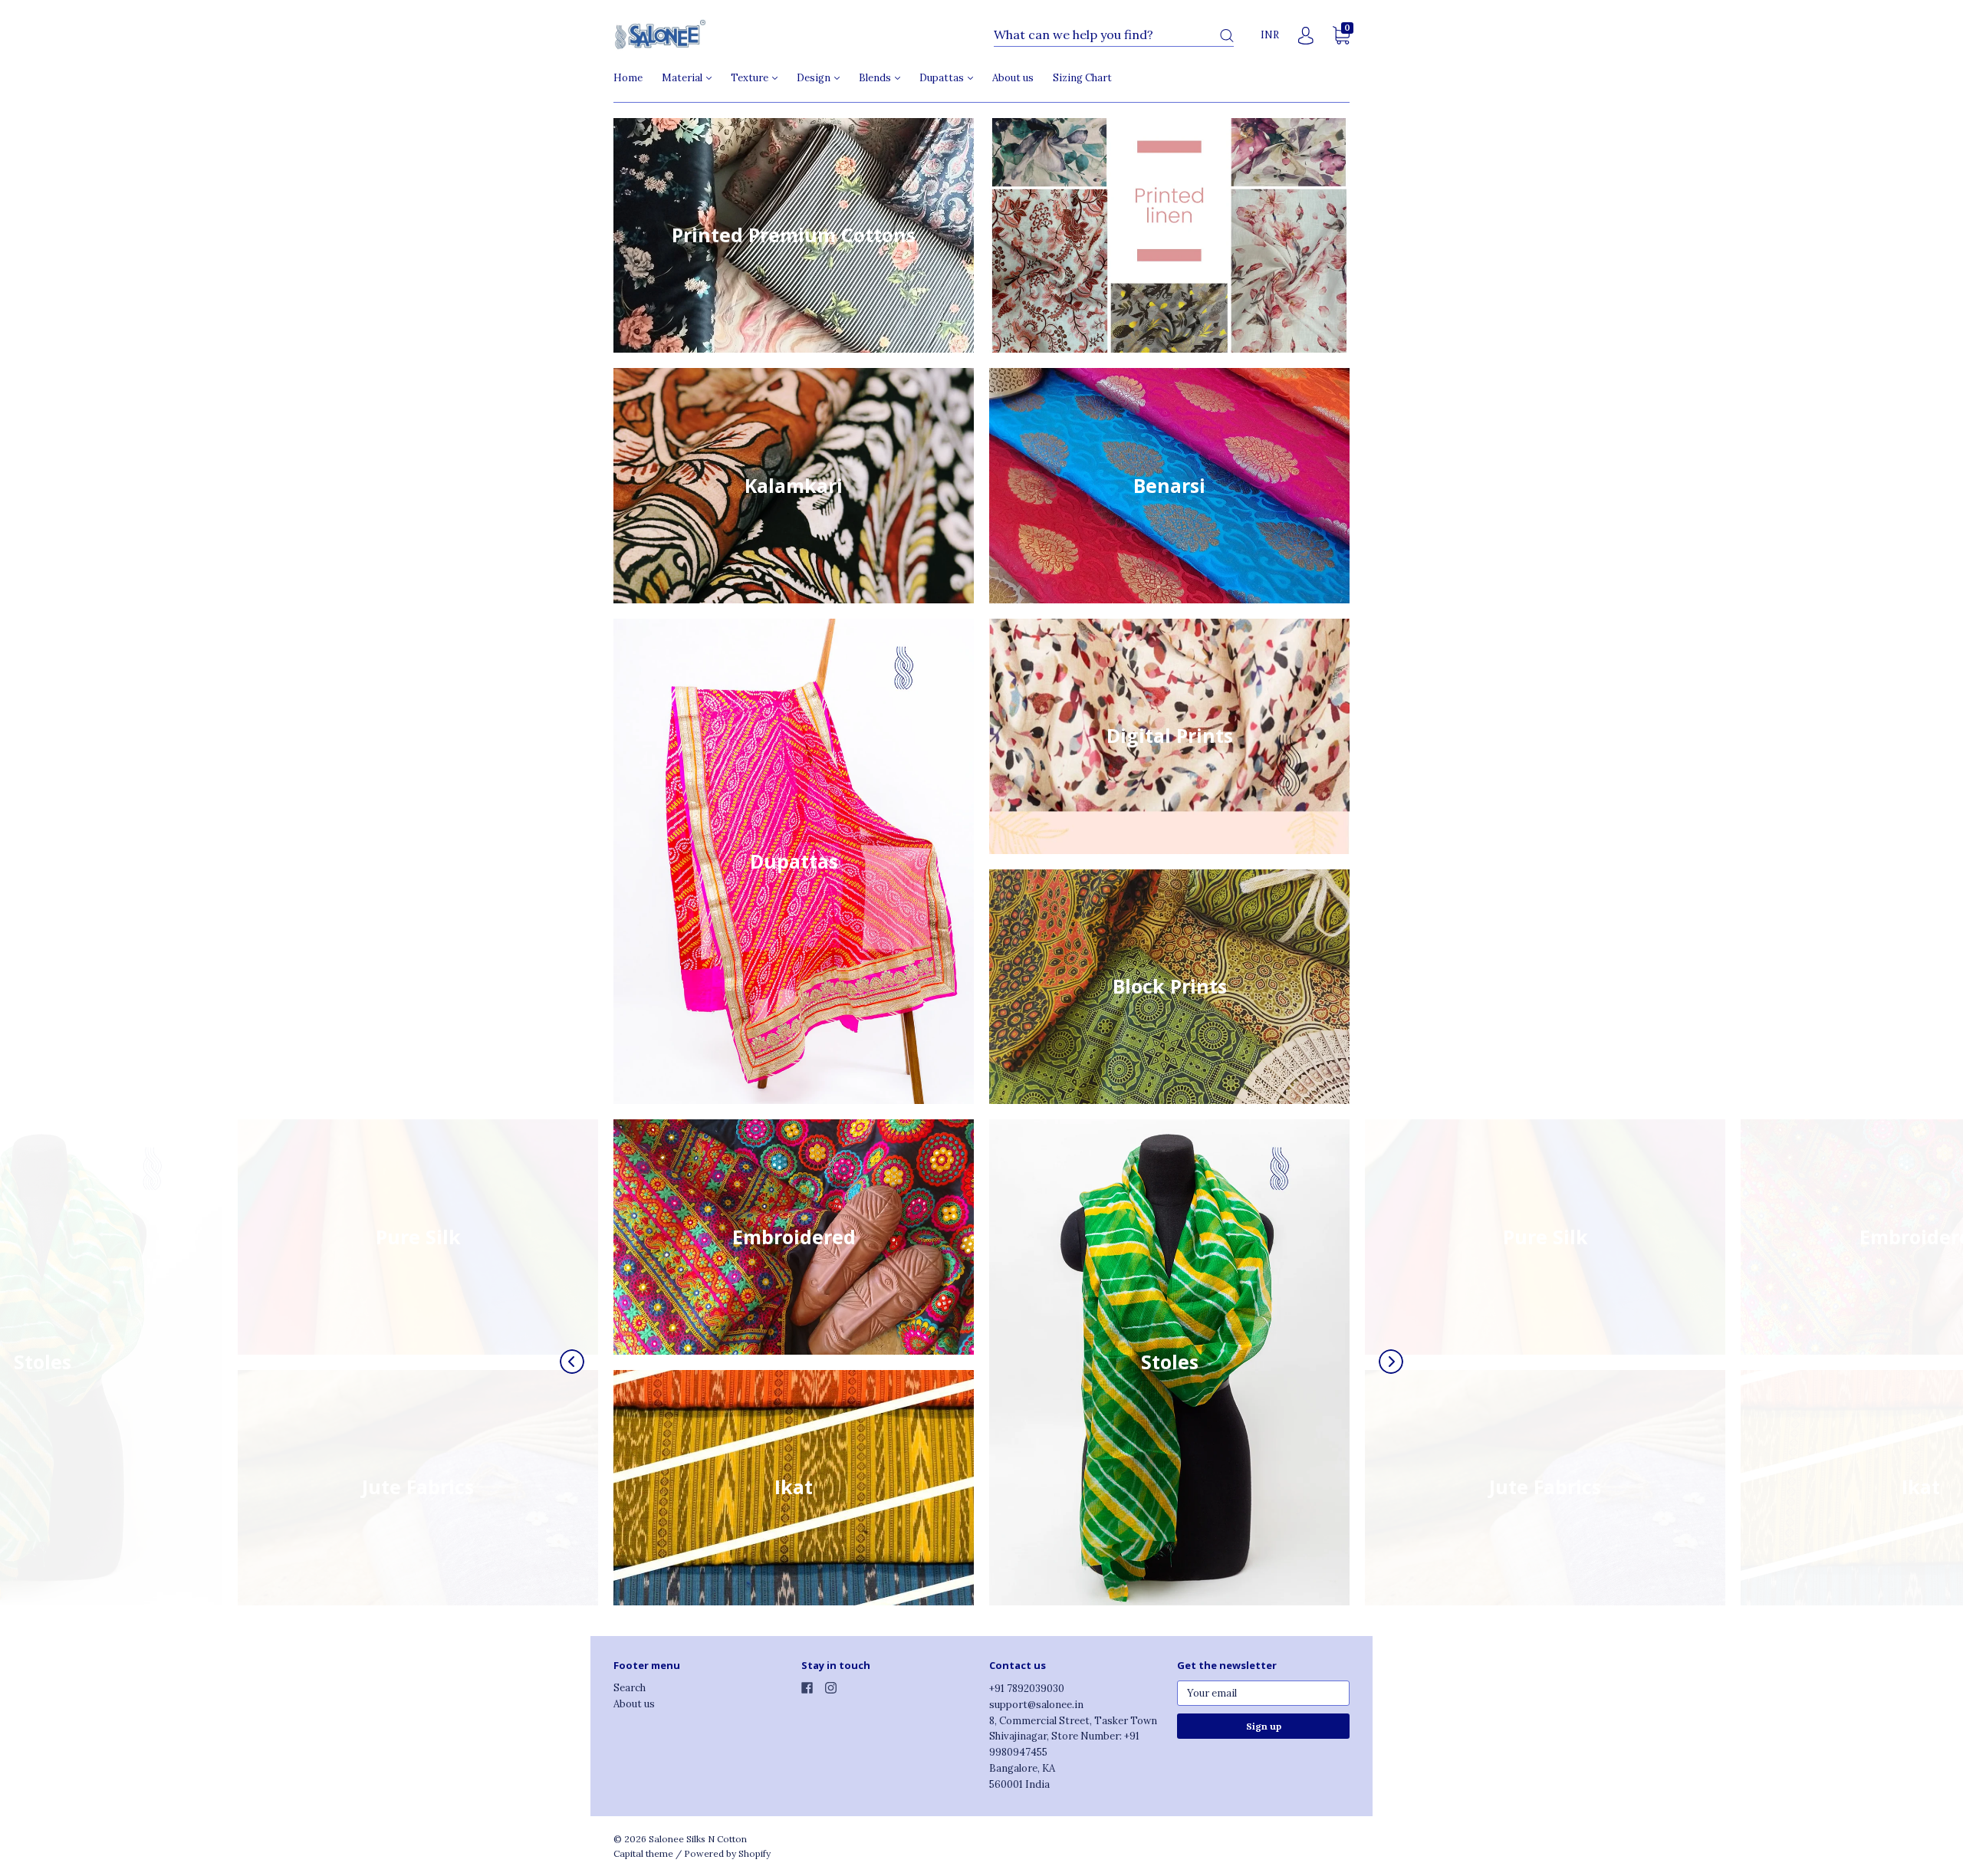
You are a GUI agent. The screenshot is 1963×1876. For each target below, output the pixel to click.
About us (1013, 78)
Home (628, 78)
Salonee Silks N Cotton (698, 1839)
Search (630, 1688)
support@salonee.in (1036, 1705)
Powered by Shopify (727, 1853)
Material (683, 78)
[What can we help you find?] (1114, 36)
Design (815, 78)
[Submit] (1227, 36)
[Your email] (1263, 1693)
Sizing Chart (1082, 78)
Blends (876, 78)
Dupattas (943, 78)
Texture (751, 78)
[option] (794, 1370)
